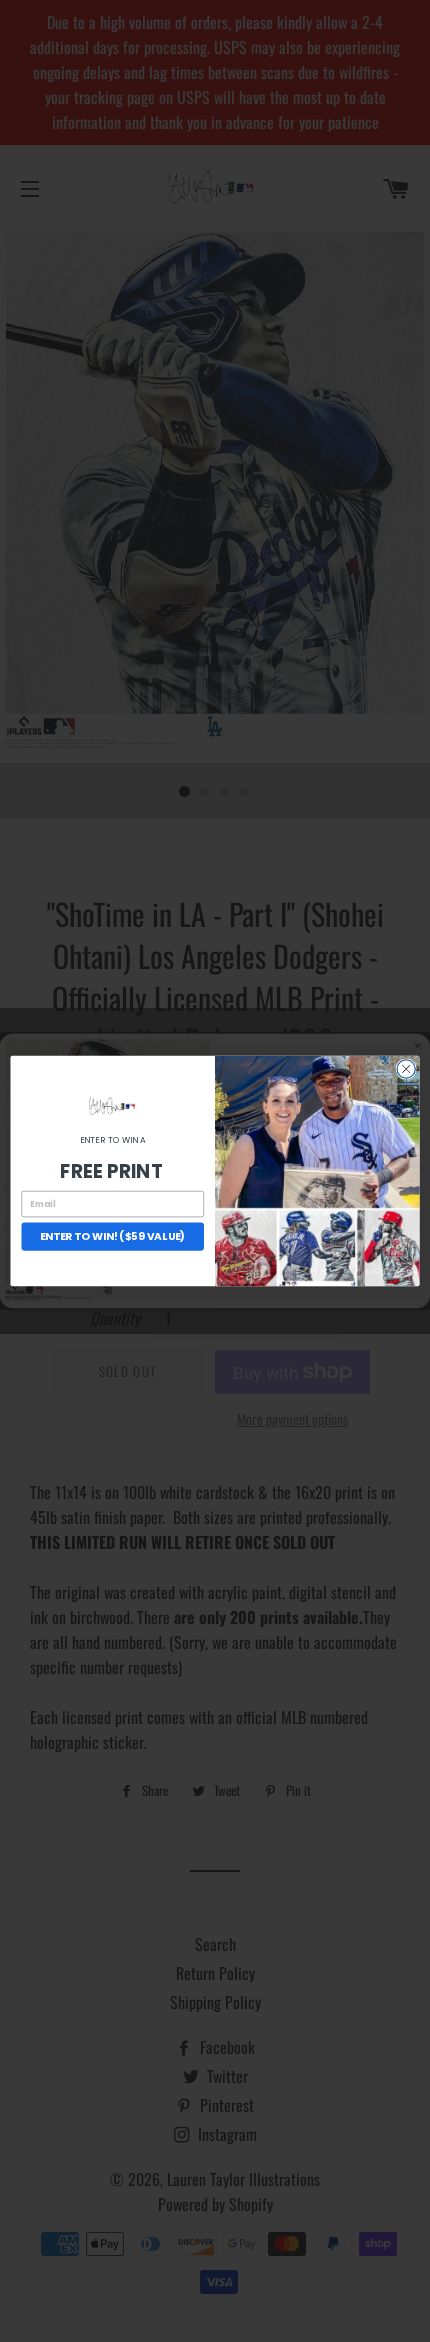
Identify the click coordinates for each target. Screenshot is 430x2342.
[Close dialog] (406, 1069)
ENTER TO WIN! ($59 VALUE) (112, 1236)
